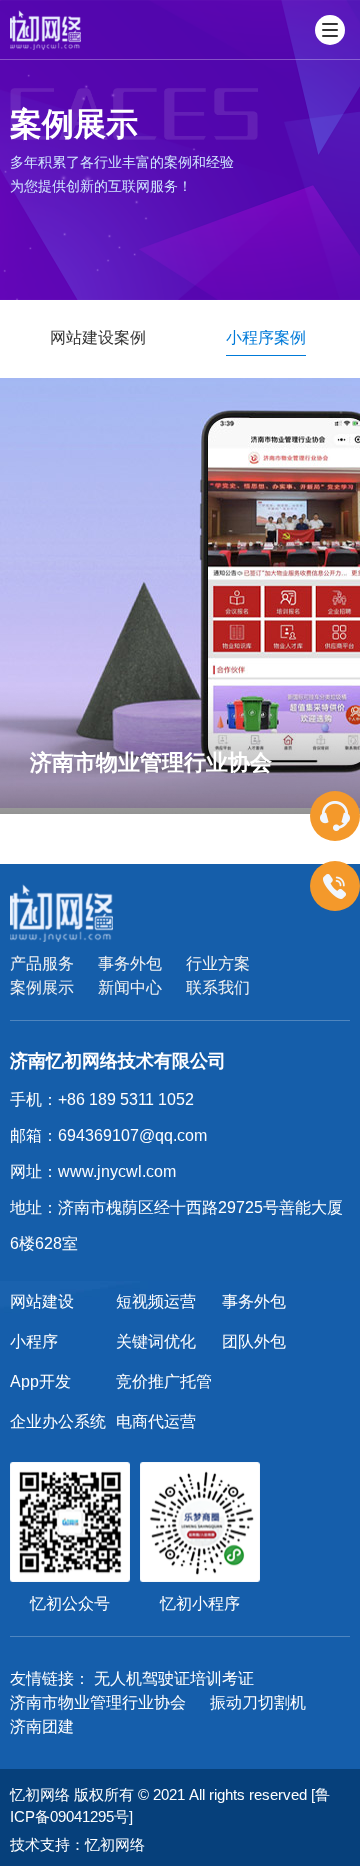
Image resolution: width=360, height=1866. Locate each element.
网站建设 (42, 1301)
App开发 (40, 1381)
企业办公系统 (58, 1421)
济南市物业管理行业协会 (98, 1702)
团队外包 (254, 1341)
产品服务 (42, 963)
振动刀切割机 (258, 1702)
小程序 (34, 1341)
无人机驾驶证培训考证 (174, 1678)
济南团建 (42, 1726)
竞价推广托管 (164, 1381)
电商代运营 (156, 1421)
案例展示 (42, 987)
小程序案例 (266, 337)
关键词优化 (156, 1341)
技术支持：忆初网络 (77, 1844)
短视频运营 (156, 1301)
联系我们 (218, 987)
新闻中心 (130, 987)
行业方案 (218, 963)
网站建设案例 (98, 337)
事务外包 (130, 963)
